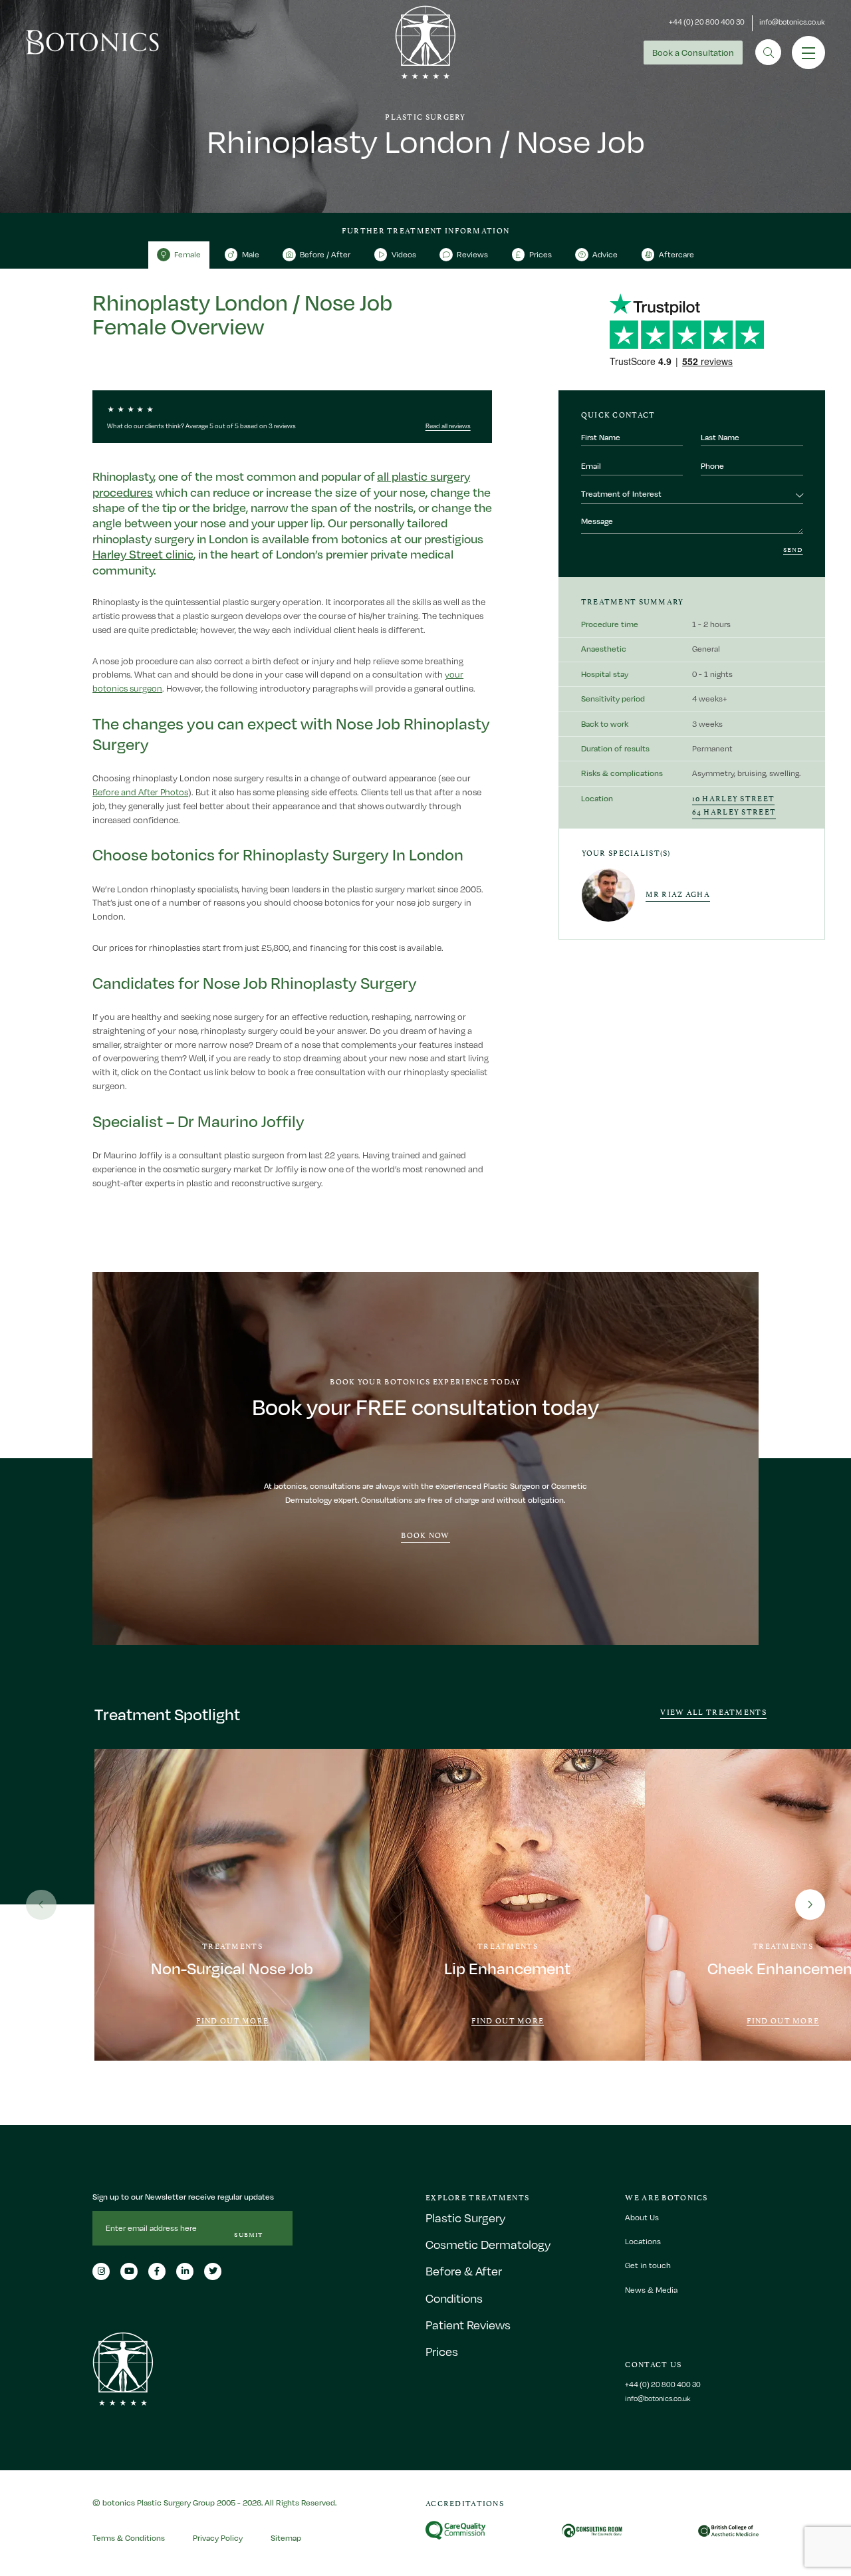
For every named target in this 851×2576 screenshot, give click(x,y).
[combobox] (692, 495)
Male (251, 254)
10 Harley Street (734, 798)
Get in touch (648, 2266)
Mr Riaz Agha (678, 893)
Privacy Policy (218, 2538)
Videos (404, 254)
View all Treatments (713, 1711)
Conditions (454, 2298)
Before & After (464, 2272)
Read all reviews (448, 426)
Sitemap (286, 2538)
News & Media (651, 2290)
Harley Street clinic (143, 554)
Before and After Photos (140, 792)
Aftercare (676, 254)
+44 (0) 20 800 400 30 (707, 22)
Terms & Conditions (129, 2538)
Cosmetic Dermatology (488, 2245)
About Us (642, 2217)
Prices (541, 254)
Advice (605, 254)
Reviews (472, 254)
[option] (232, 1905)
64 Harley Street (734, 811)
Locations (643, 2242)
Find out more (233, 2021)
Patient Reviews (468, 2325)
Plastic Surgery (465, 2218)
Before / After (325, 254)
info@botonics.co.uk (792, 22)
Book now (425, 1534)
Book (693, 53)
